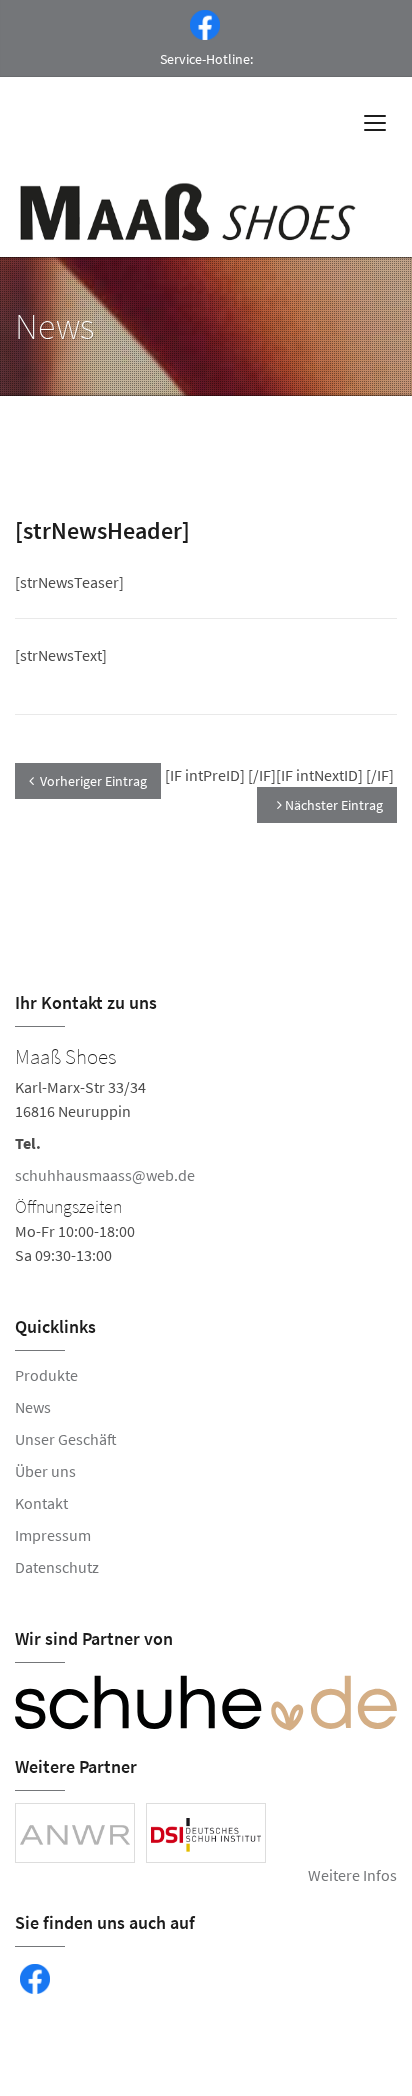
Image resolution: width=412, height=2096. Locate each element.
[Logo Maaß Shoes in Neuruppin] (190, 212)
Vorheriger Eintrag (93, 781)
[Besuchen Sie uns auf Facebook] (201, 23)
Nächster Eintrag (332, 805)
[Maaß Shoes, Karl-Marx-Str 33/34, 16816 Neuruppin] (206, 1153)
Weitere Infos (352, 1875)
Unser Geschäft (66, 1439)
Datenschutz (57, 1567)
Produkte (46, 1375)
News (33, 1407)
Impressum (53, 1535)
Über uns (45, 1471)
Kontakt (41, 1503)
